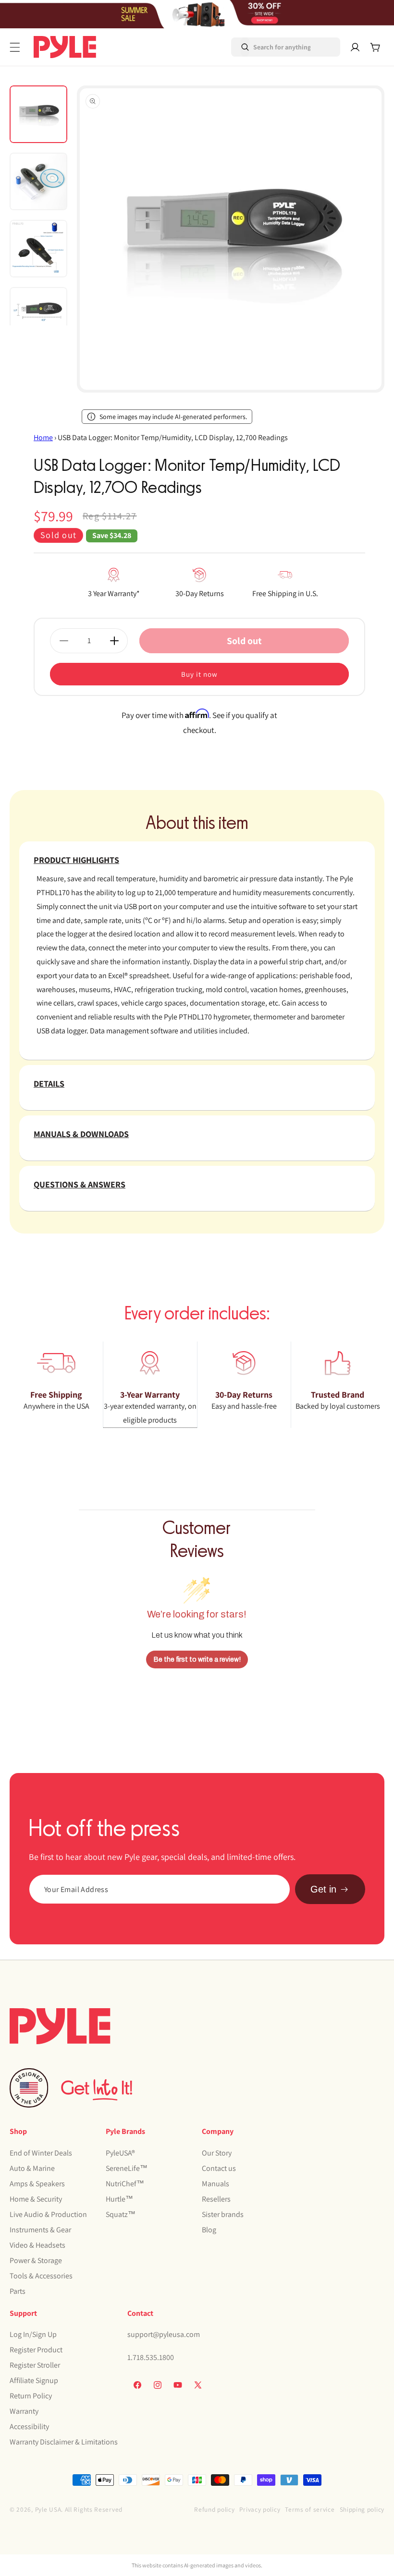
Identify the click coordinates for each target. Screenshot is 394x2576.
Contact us (219, 2168)
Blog (209, 2230)
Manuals (215, 2184)
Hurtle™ (119, 2199)
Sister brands (223, 2214)
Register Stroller (35, 2365)
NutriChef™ (125, 2184)
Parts (18, 2291)
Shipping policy (362, 2509)
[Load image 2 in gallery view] (38, 181)
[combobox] (272, 47)
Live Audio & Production (48, 2214)
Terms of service (310, 2509)
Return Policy (31, 2396)
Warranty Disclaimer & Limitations (64, 2442)
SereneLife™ (127, 2168)
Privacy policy (260, 2509)
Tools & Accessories (41, 2276)
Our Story (217, 2153)
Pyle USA (48, 2509)
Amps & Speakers (37, 2184)
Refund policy (214, 2509)
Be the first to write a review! (197, 1659)
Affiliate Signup (34, 2380)
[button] (15, 47)
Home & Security (36, 2199)
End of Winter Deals (41, 2153)
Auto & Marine (32, 2168)
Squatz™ (121, 2214)
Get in (323, 1889)
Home (43, 437)
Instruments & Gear (40, 2230)
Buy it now (199, 674)
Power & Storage (36, 2260)
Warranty (24, 2411)
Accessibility (29, 2426)
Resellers (216, 2199)
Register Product (36, 2350)
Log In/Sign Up (33, 2334)
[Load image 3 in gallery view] (38, 249)
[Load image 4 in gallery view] (38, 316)
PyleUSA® (120, 2153)
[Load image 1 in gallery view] (38, 114)
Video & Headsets (37, 2245)
